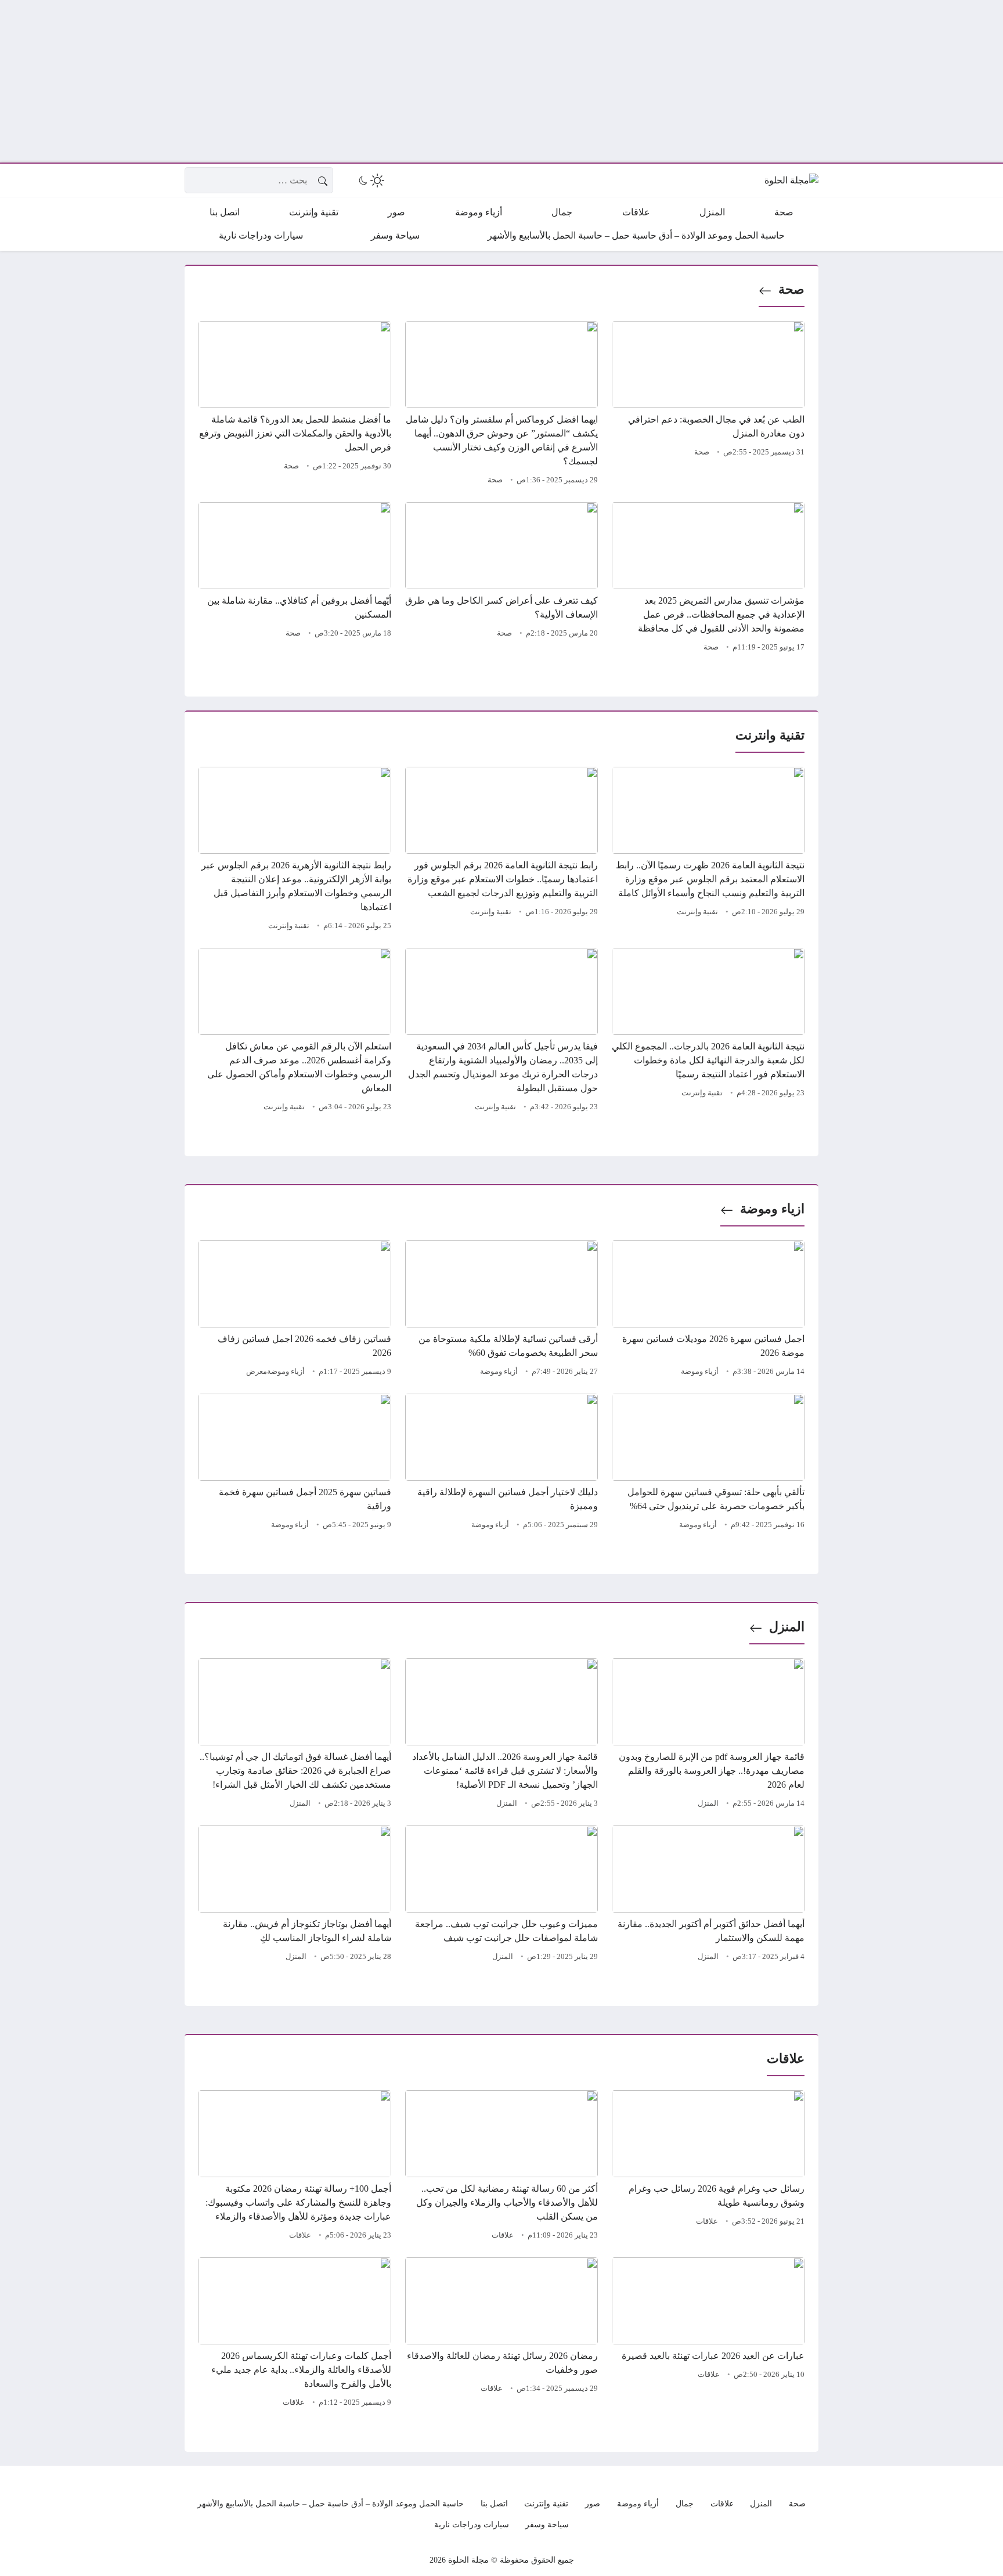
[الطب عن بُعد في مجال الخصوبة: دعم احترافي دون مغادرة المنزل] (708, 405)
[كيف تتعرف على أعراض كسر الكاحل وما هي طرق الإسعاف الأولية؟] (501, 579)
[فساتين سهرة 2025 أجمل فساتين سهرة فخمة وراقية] (295, 1463)
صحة (791, 289)
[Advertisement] (655, 81)
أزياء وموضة (700, 1372)
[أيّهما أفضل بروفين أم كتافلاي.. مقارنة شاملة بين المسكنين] (295, 579)
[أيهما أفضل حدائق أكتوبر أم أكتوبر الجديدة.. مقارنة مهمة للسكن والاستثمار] (708, 1895)
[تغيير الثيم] (370, 181)
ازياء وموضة (772, 1209)
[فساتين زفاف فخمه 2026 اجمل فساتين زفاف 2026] (295, 1310)
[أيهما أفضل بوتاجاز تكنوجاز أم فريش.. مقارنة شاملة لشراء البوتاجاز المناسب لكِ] (295, 1895)
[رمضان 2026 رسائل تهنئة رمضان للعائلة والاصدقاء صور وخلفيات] (501, 2334)
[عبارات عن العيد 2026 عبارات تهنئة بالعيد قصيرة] (708, 2334)
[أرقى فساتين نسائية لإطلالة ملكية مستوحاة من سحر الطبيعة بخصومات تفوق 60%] (501, 1310)
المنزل (787, 1627)
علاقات (707, 2221)
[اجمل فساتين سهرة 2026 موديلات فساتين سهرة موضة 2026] (708, 1310)
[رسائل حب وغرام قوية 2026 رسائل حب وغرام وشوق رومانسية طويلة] (708, 2167)
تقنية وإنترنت (697, 912)
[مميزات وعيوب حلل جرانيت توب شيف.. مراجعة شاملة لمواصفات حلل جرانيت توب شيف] (501, 1895)
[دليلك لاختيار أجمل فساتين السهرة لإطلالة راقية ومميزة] (501, 1463)
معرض (257, 1372)
